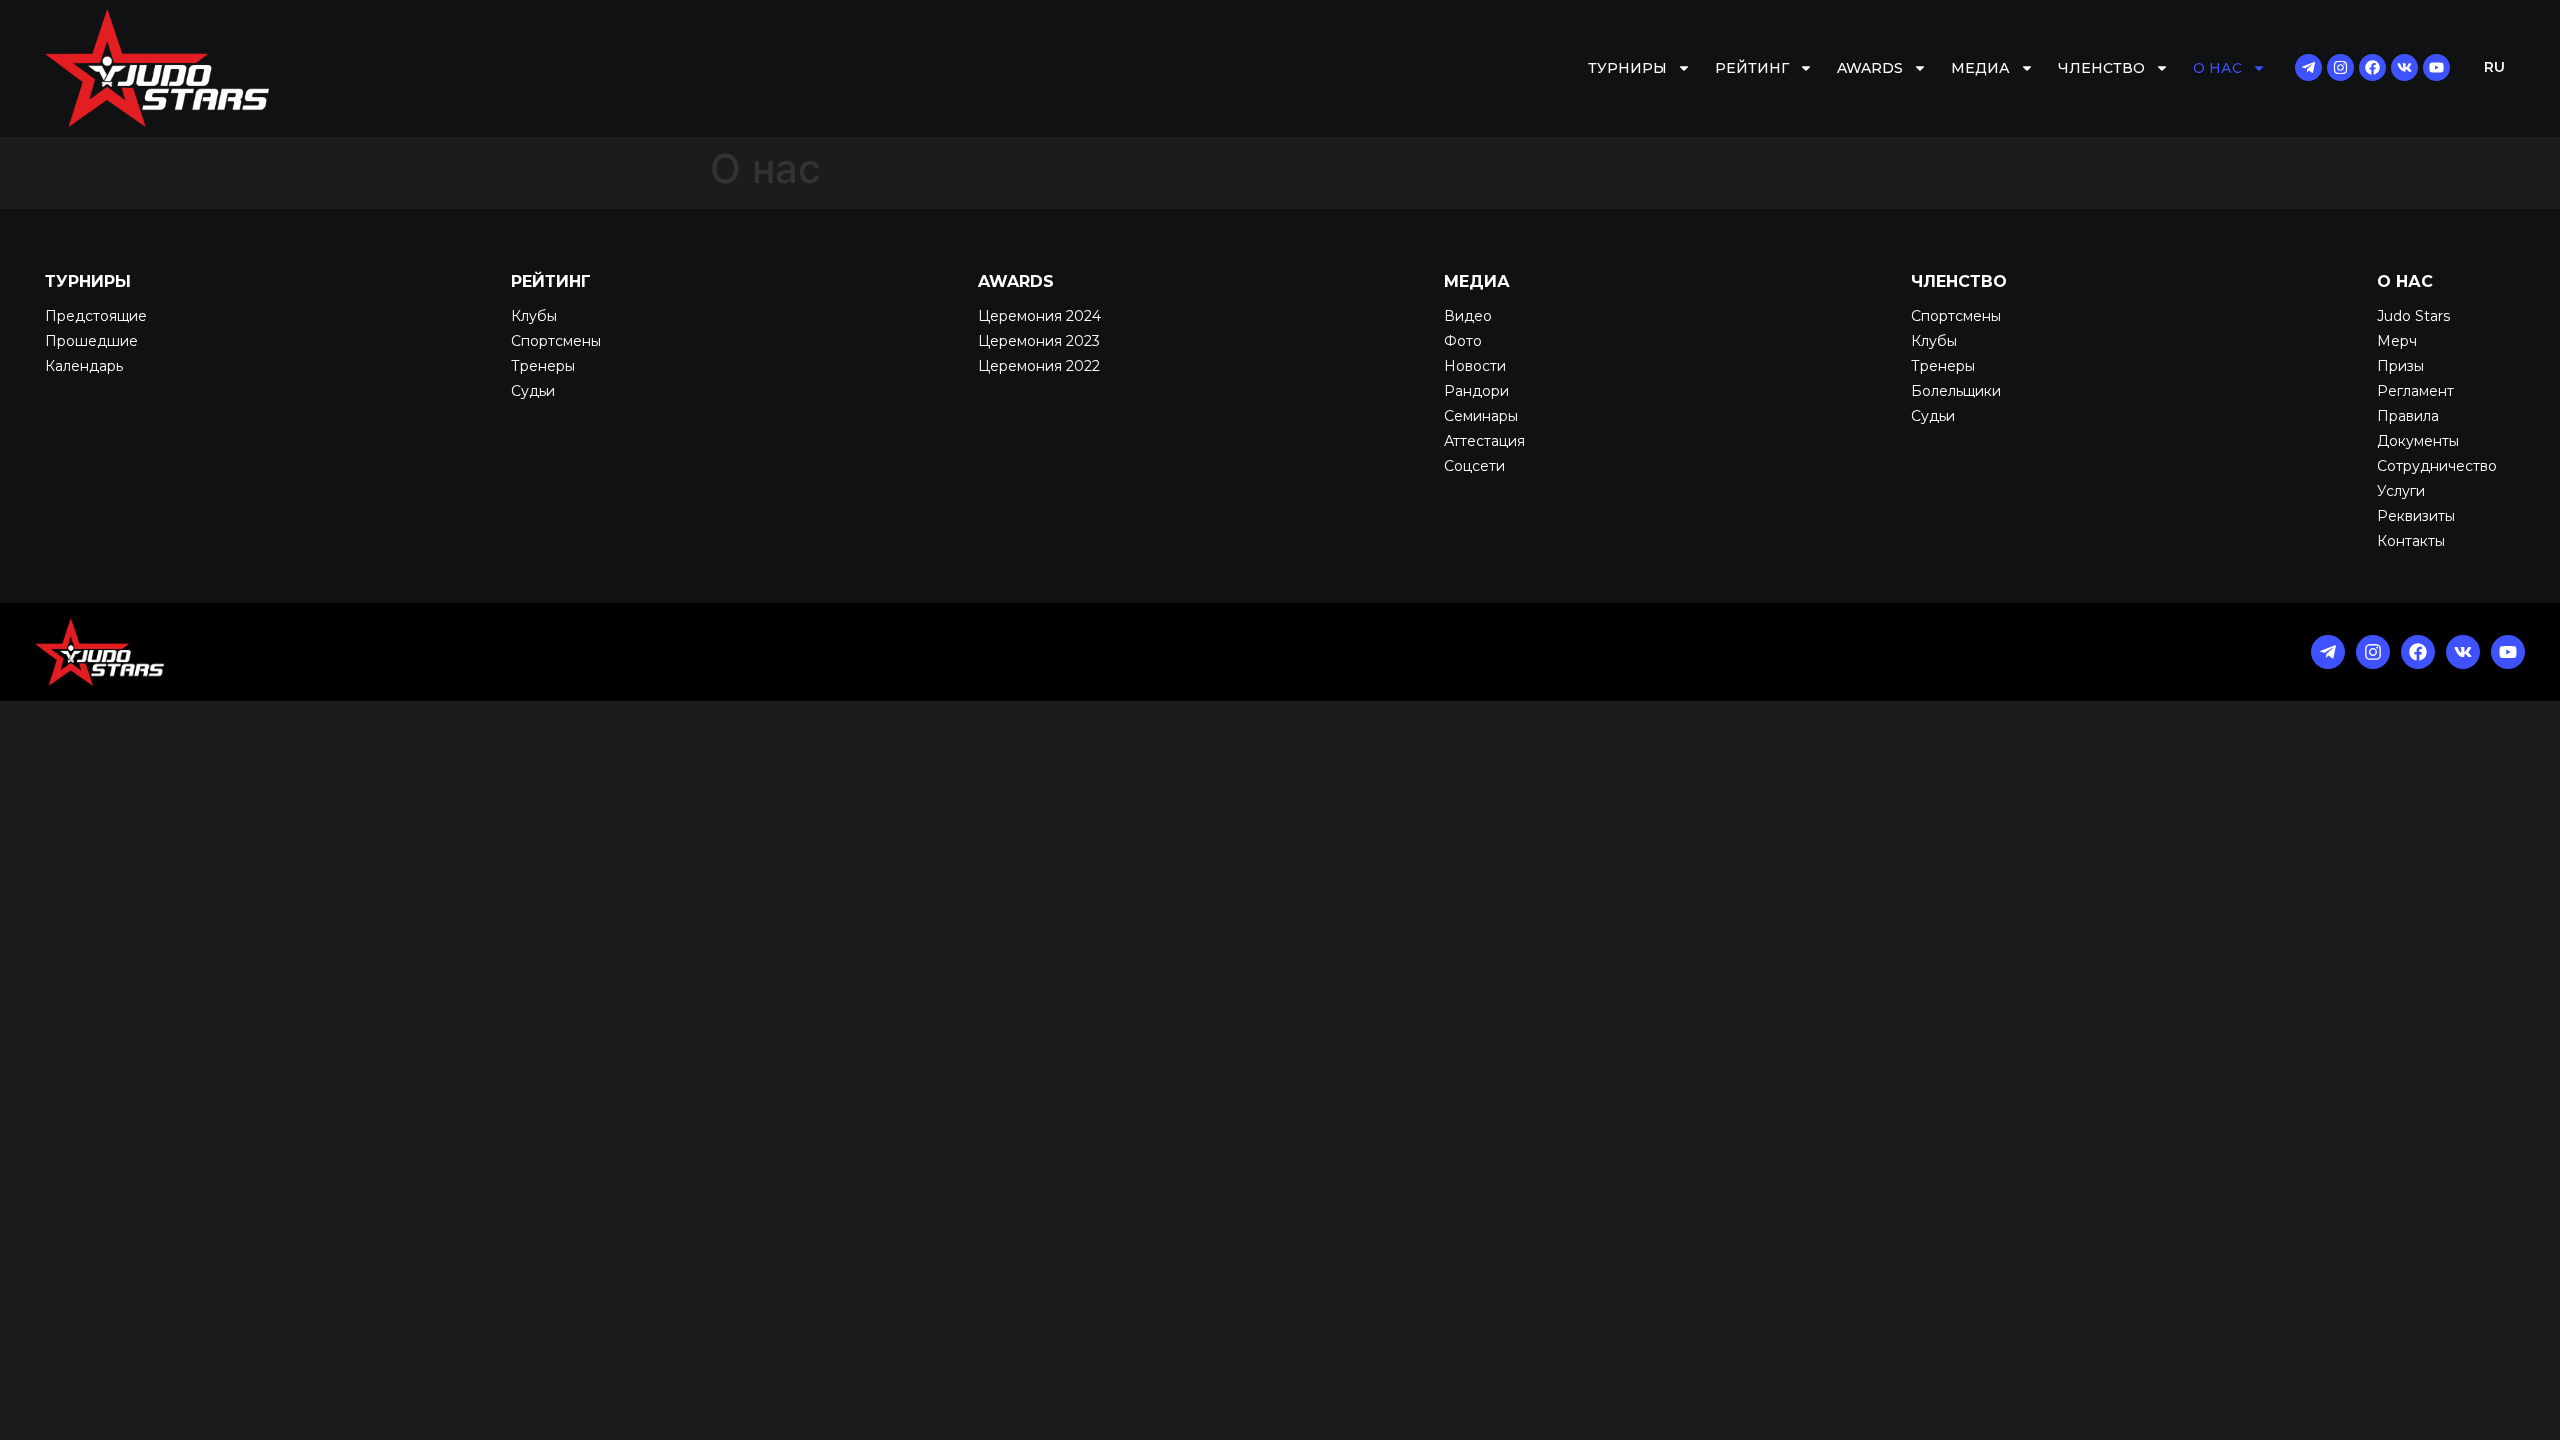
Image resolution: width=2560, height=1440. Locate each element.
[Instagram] (2340, 67)
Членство (2101, 68)
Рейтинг (1752, 68)
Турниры (1627, 68)
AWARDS (1870, 68)
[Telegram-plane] (2308, 67)
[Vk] (2404, 67)
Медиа (1980, 68)
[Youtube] (2436, 67)
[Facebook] (2372, 67)
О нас (2217, 68)
